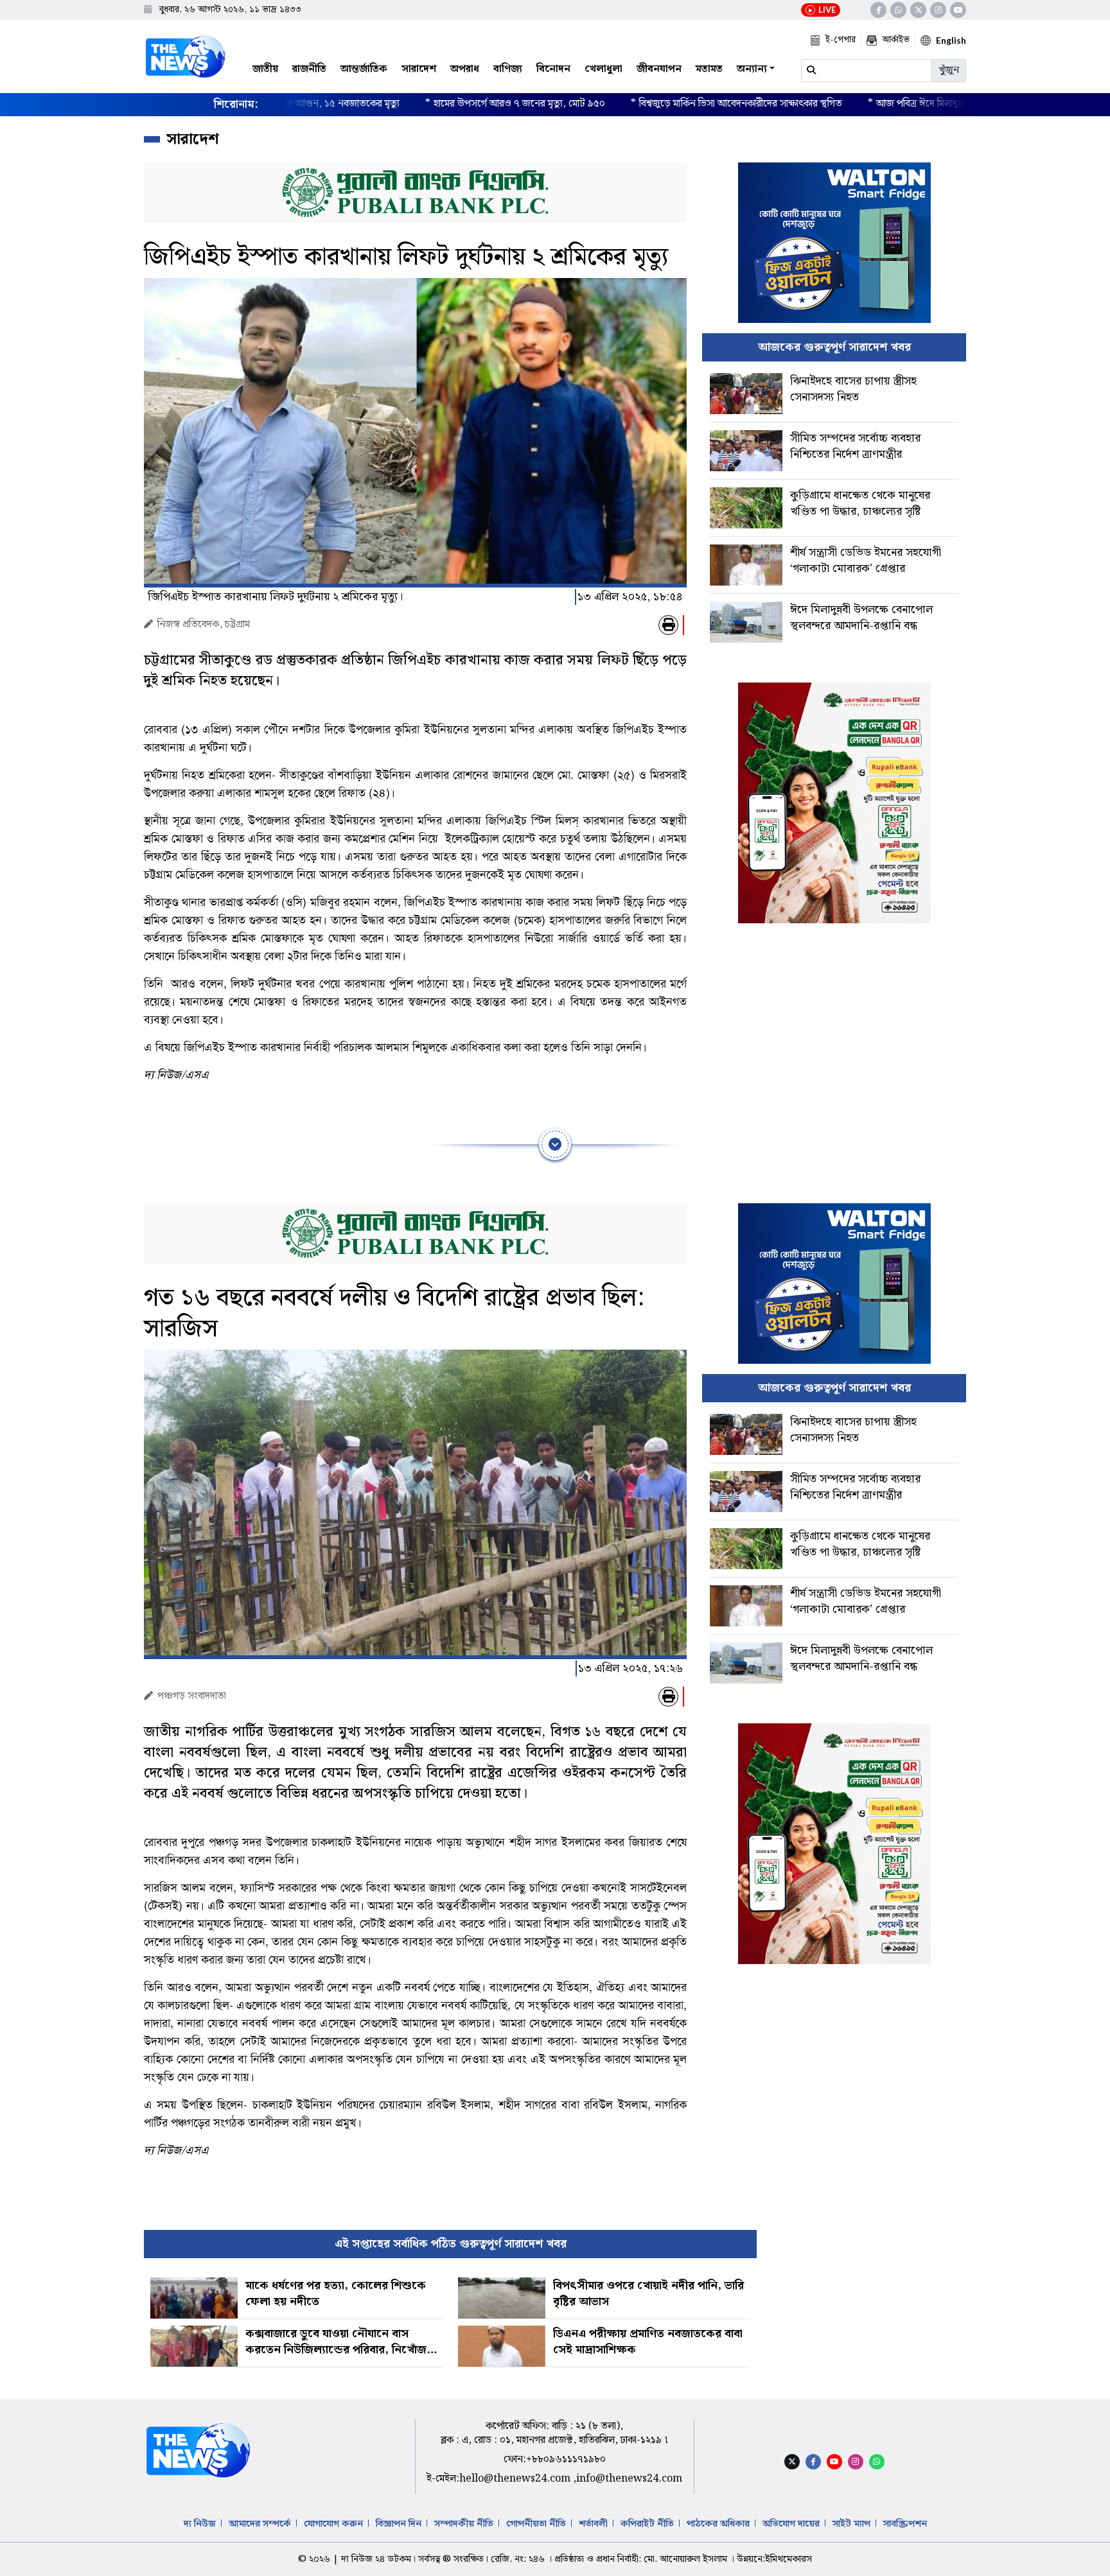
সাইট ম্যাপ (851, 2524)
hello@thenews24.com (516, 2479)
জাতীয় (265, 69)
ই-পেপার (841, 40)
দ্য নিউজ (200, 2524)
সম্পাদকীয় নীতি (464, 2524)
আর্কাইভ (896, 40)
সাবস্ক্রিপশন (905, 2524)
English (951, 40)
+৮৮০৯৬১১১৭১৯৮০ (566, 2459)
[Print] (668, 625)
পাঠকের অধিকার (718, 2524)
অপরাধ (465, 69)
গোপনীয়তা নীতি (536, 2524)
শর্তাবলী (593, 2524)
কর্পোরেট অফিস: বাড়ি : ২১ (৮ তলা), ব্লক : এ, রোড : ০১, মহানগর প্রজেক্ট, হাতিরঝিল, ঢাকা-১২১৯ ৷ (554, 2433)
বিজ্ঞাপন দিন (399, 2524)
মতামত (709, 69)
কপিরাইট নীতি (647, 2524)
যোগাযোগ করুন (333, 2524)
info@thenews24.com (629, 2479)
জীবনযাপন (659, 69)
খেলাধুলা (603, 69)
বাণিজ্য (508, 69)
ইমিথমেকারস (788, 2559)
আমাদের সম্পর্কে (260, 2524)
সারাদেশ (419, 69)
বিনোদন (553, 69)
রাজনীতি (309, 69)
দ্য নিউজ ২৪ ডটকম (376, 2559)
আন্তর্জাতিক (364, 69)
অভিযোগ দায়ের (791, 2524)
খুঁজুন (949, 70)
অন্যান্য (752, 69)
